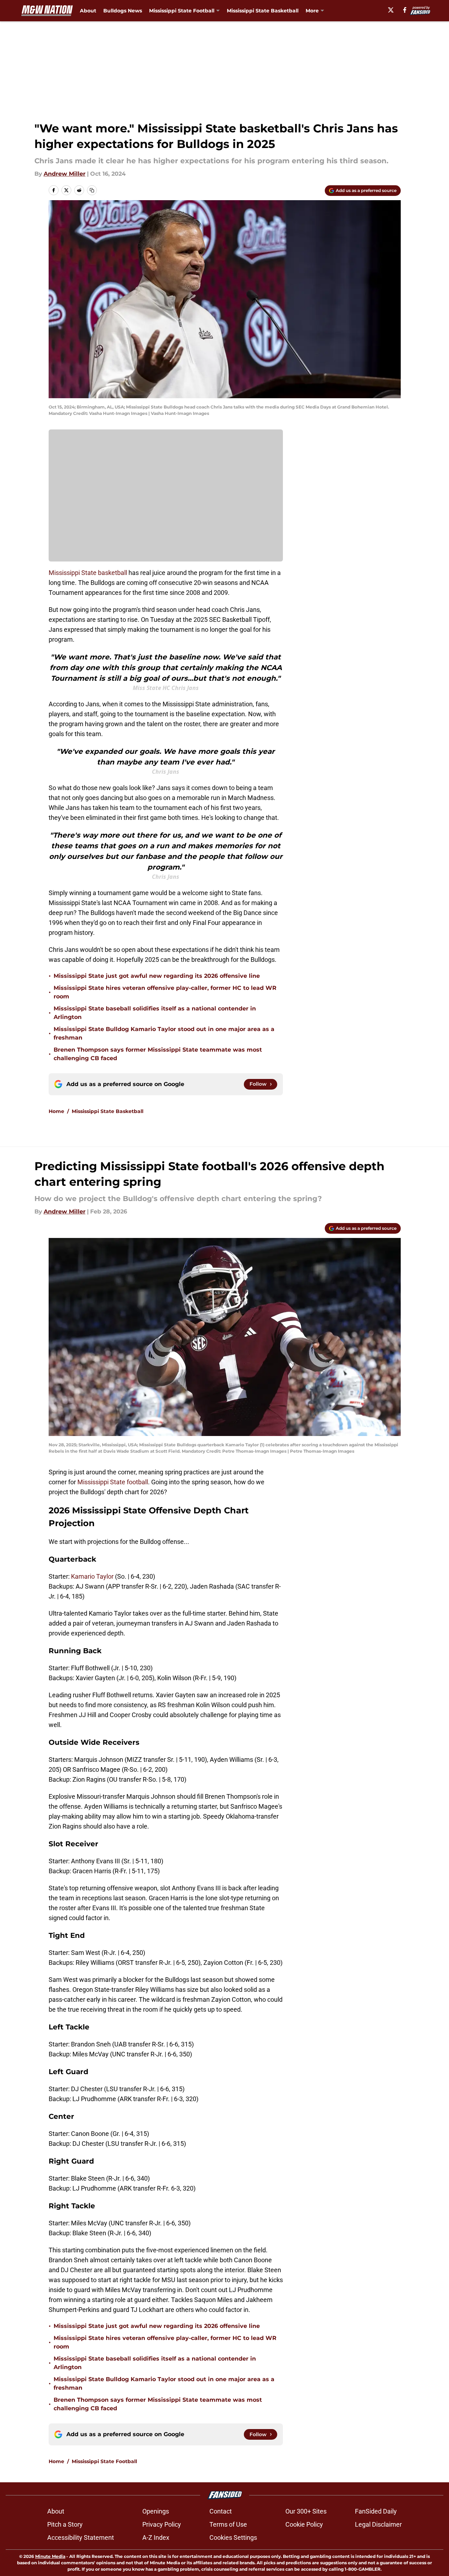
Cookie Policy (304, 2524)
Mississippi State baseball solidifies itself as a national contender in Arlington (155, 1013)
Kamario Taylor (92, 1576)
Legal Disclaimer (378, 2524)
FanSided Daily (376, 2511)
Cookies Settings (233, 2537)
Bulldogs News (123, 11)
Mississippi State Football (104, 2461)
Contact (221, 2511)
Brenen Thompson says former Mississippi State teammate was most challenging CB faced (158, 1054)
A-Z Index (156, 2537)
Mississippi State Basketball (263, 11)
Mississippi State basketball (88, 573)
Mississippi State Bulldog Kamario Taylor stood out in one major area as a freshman (164, 1033)
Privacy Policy (162, 2524)
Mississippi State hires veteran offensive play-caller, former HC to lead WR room (165, 992)
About (88, 11)
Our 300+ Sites (306, 2511)
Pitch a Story (65, 2524)
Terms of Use (228, 2524)
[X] (391, 10)
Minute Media (50, 2556)
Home (56, 1111)
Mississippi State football (113, 1482)
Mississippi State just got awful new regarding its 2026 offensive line (157, 976)
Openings (156, 2511)
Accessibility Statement (81, 2537)
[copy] (92, 190)
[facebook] (405, 10)
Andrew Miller (65, 174)
